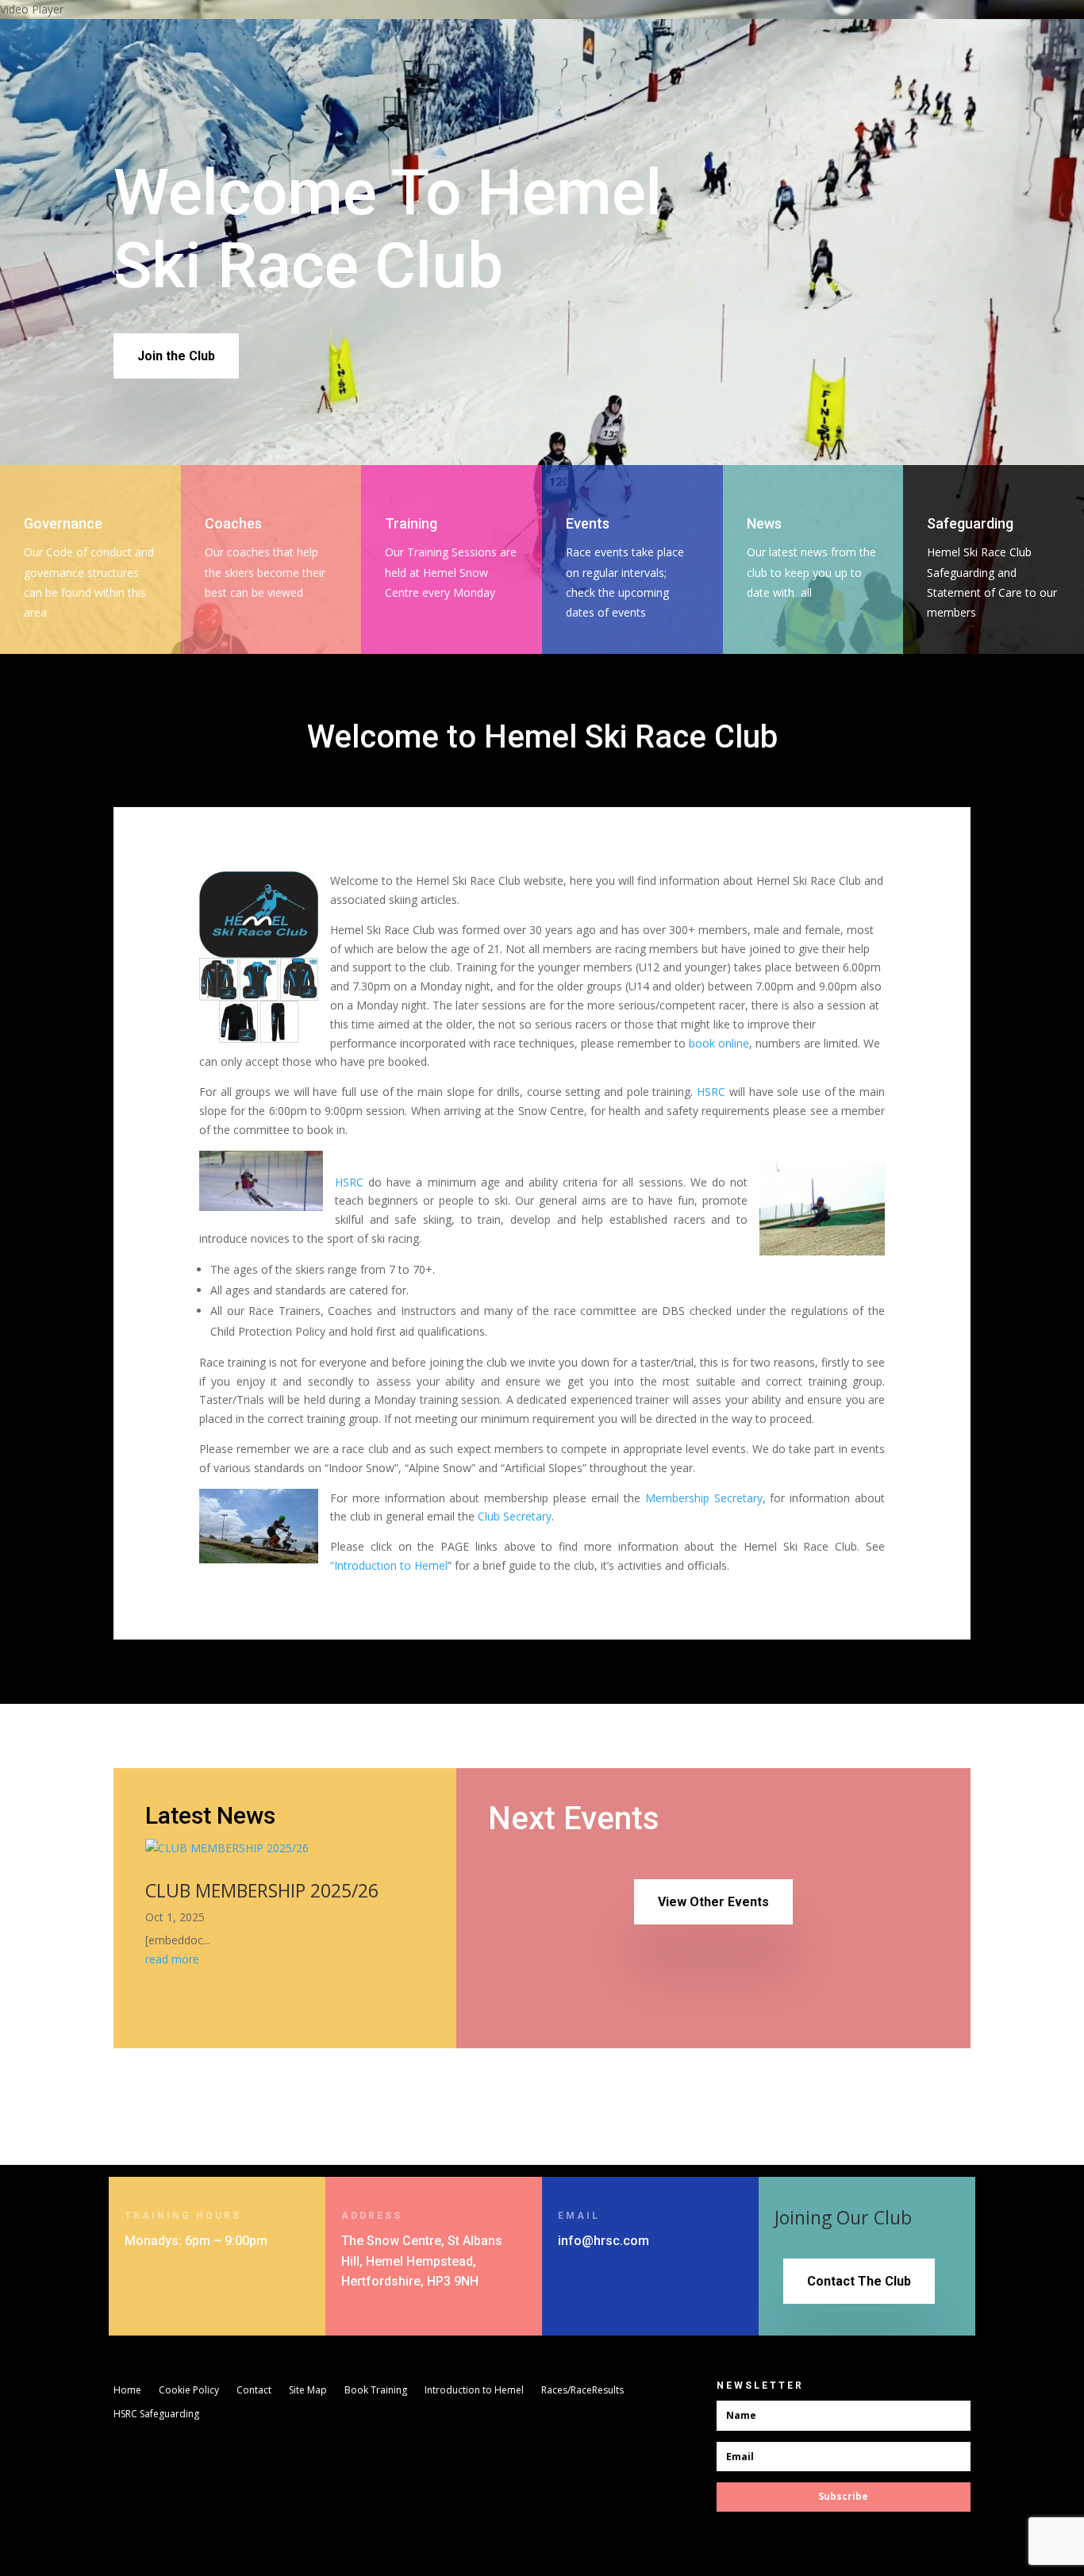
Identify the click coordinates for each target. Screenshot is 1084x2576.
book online (719, 1043)
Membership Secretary (704, 1498)
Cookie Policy (189, 2391)
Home (127, 2391)
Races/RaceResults (582, 2391)
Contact (254, 2391)
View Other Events (713, 1902)
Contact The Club (859, 2281)
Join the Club (176, 356)
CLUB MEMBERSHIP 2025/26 (262, 1890)
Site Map (308, 2391)
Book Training (376, 2391)
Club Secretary (515, 1516)
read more (172, 1959)
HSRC (711, 1092)
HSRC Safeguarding (156, 2415)
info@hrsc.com (604, 2241)
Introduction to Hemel (474, 2391)
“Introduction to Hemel (389, 1565)
